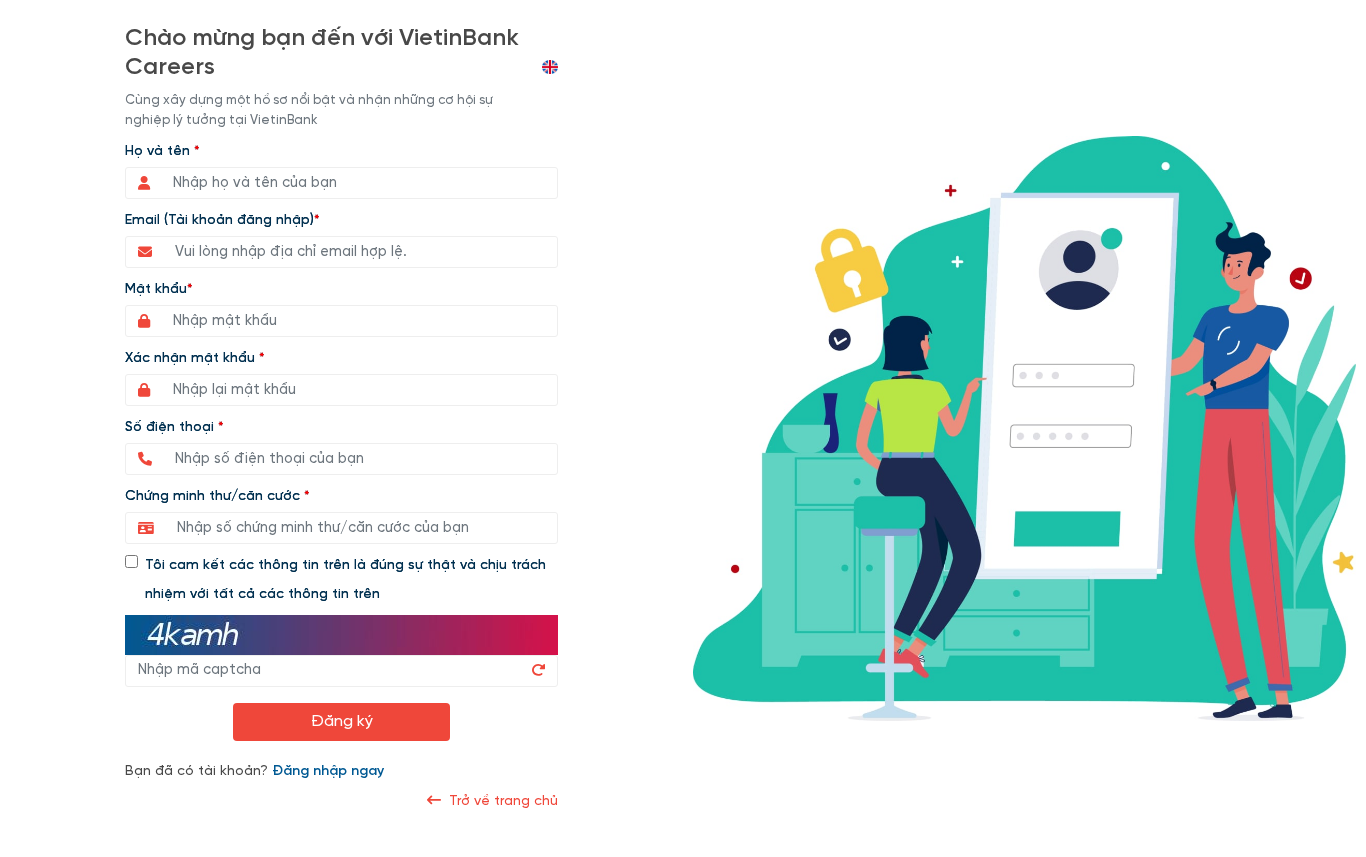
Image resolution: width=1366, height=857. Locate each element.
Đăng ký (342, 721)
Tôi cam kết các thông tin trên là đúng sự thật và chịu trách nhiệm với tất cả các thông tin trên (345, 580)
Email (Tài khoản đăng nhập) (222, 220)
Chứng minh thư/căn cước (217, 496)
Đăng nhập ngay (328, 771)
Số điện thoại (174, 427)
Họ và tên (162, 151)
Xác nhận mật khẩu (195, 358)
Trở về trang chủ (499, 801)
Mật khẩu (159, 289)
